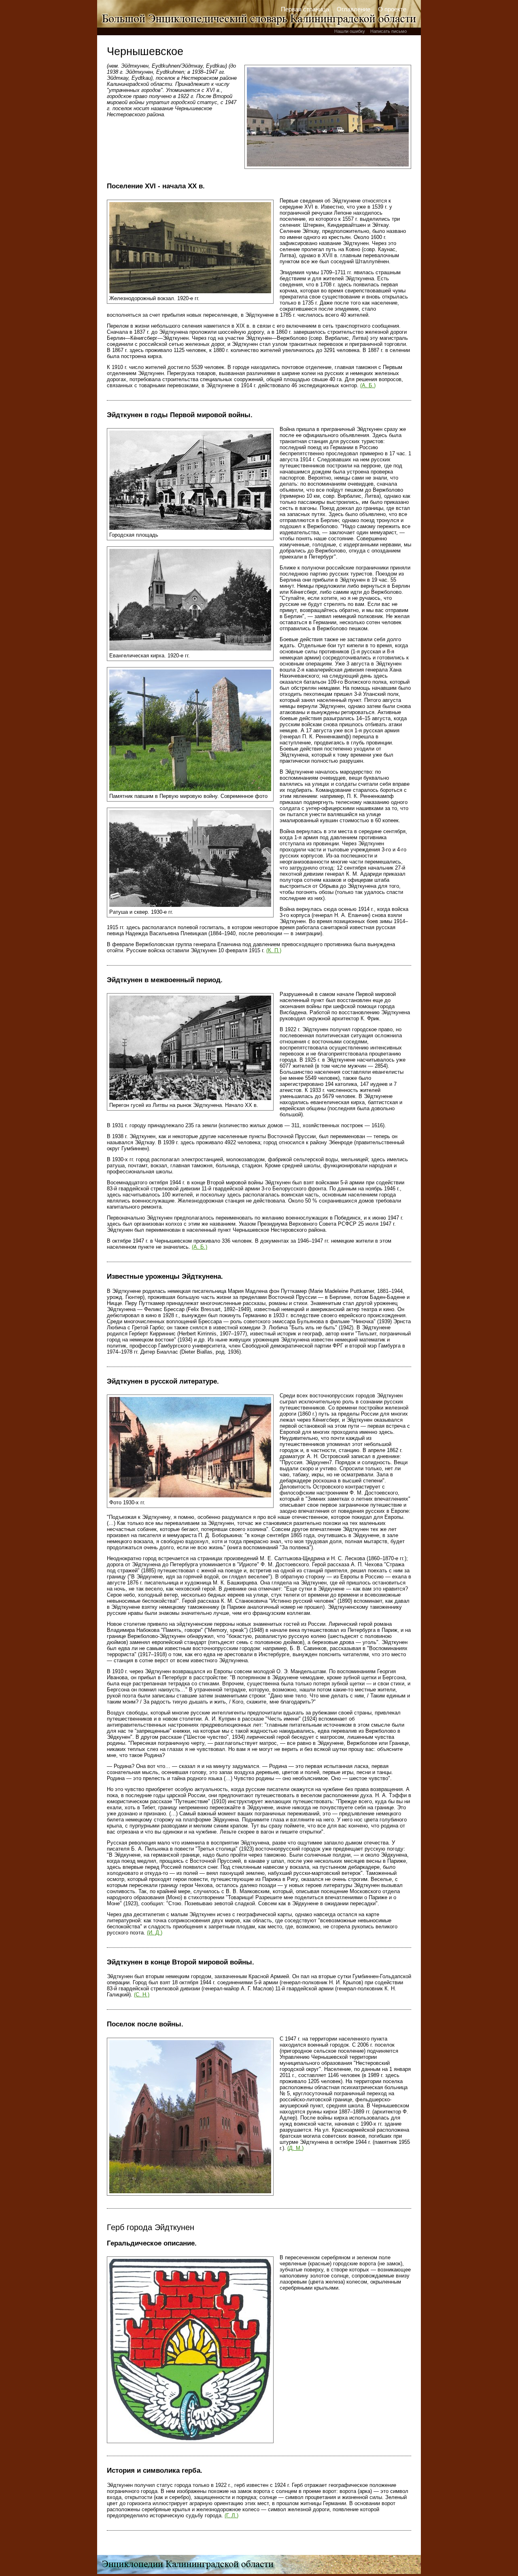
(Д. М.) (295, 2148)
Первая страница (305, 9)
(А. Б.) (368, 385)
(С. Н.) (142, 1995)
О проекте (392, 9)
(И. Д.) (155, 1933)
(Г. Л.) (231, 2515)
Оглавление (353, 9)
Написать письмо (388, 31)
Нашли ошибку (350, 31)
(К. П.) (274, 950)
